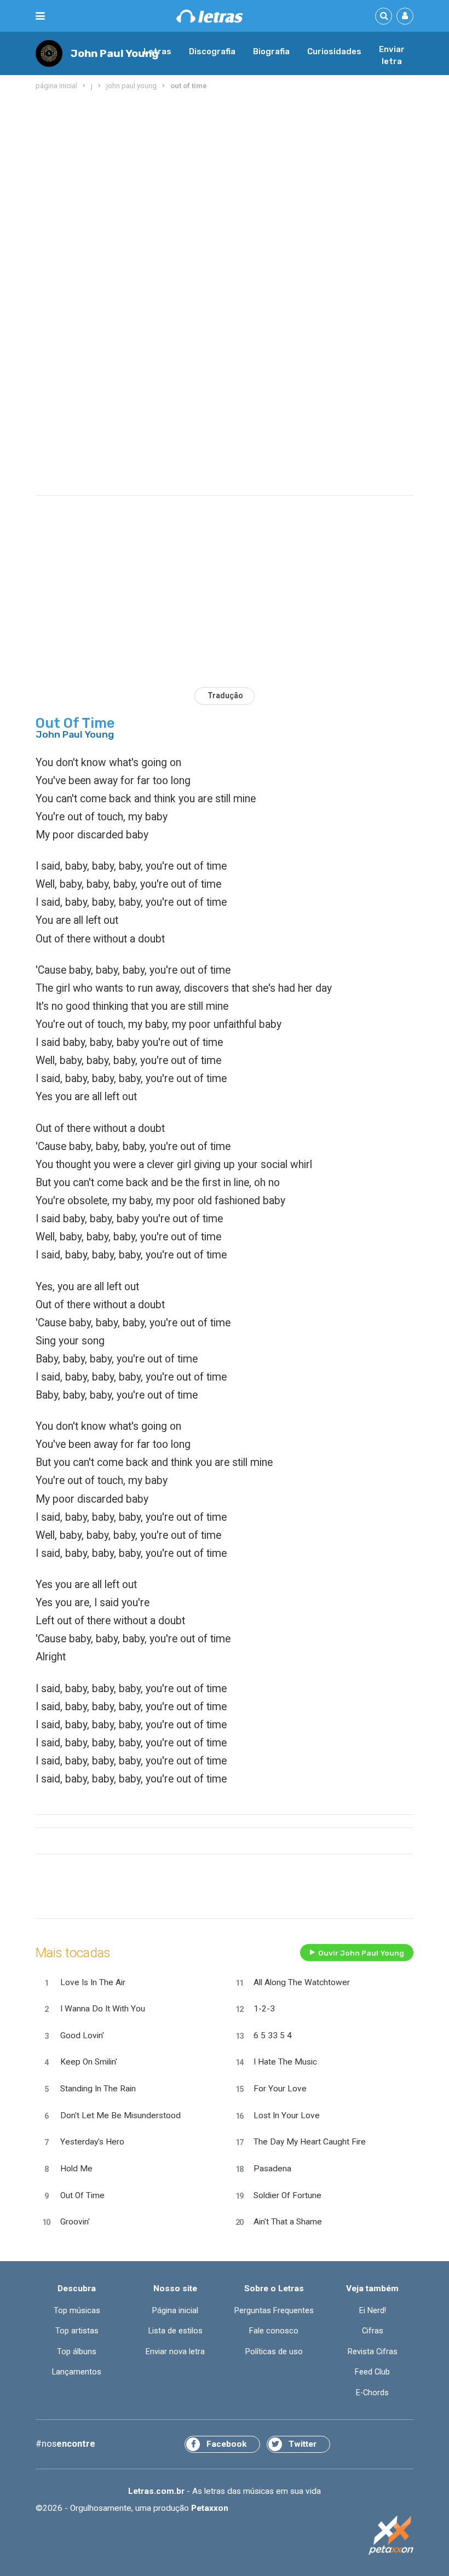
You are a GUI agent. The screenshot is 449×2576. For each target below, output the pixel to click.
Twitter (303, 2444)
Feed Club (372, 2372)
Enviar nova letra (175, 2351)
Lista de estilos (175, 2331)
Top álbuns (77, 2351)
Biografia (271, 51)
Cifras (373, 2331)
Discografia (212, 51)
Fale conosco (274, 2331)
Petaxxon (210, 2508)
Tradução (226, 695)
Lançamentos (77, 2372)
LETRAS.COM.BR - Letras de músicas (210, 16)
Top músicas (77, 2310)
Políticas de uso (274, 2351)
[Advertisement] (225, 181)
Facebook (226, 2444)
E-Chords (372, 2393)
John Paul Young (115, 53)
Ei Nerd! (373, 2310)
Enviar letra (392, 55)
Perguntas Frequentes (274, 2310)
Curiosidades (334, 51)
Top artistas (77, 2331)
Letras (157, 51)
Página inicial (175, 2310)
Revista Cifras (373, 2351)
